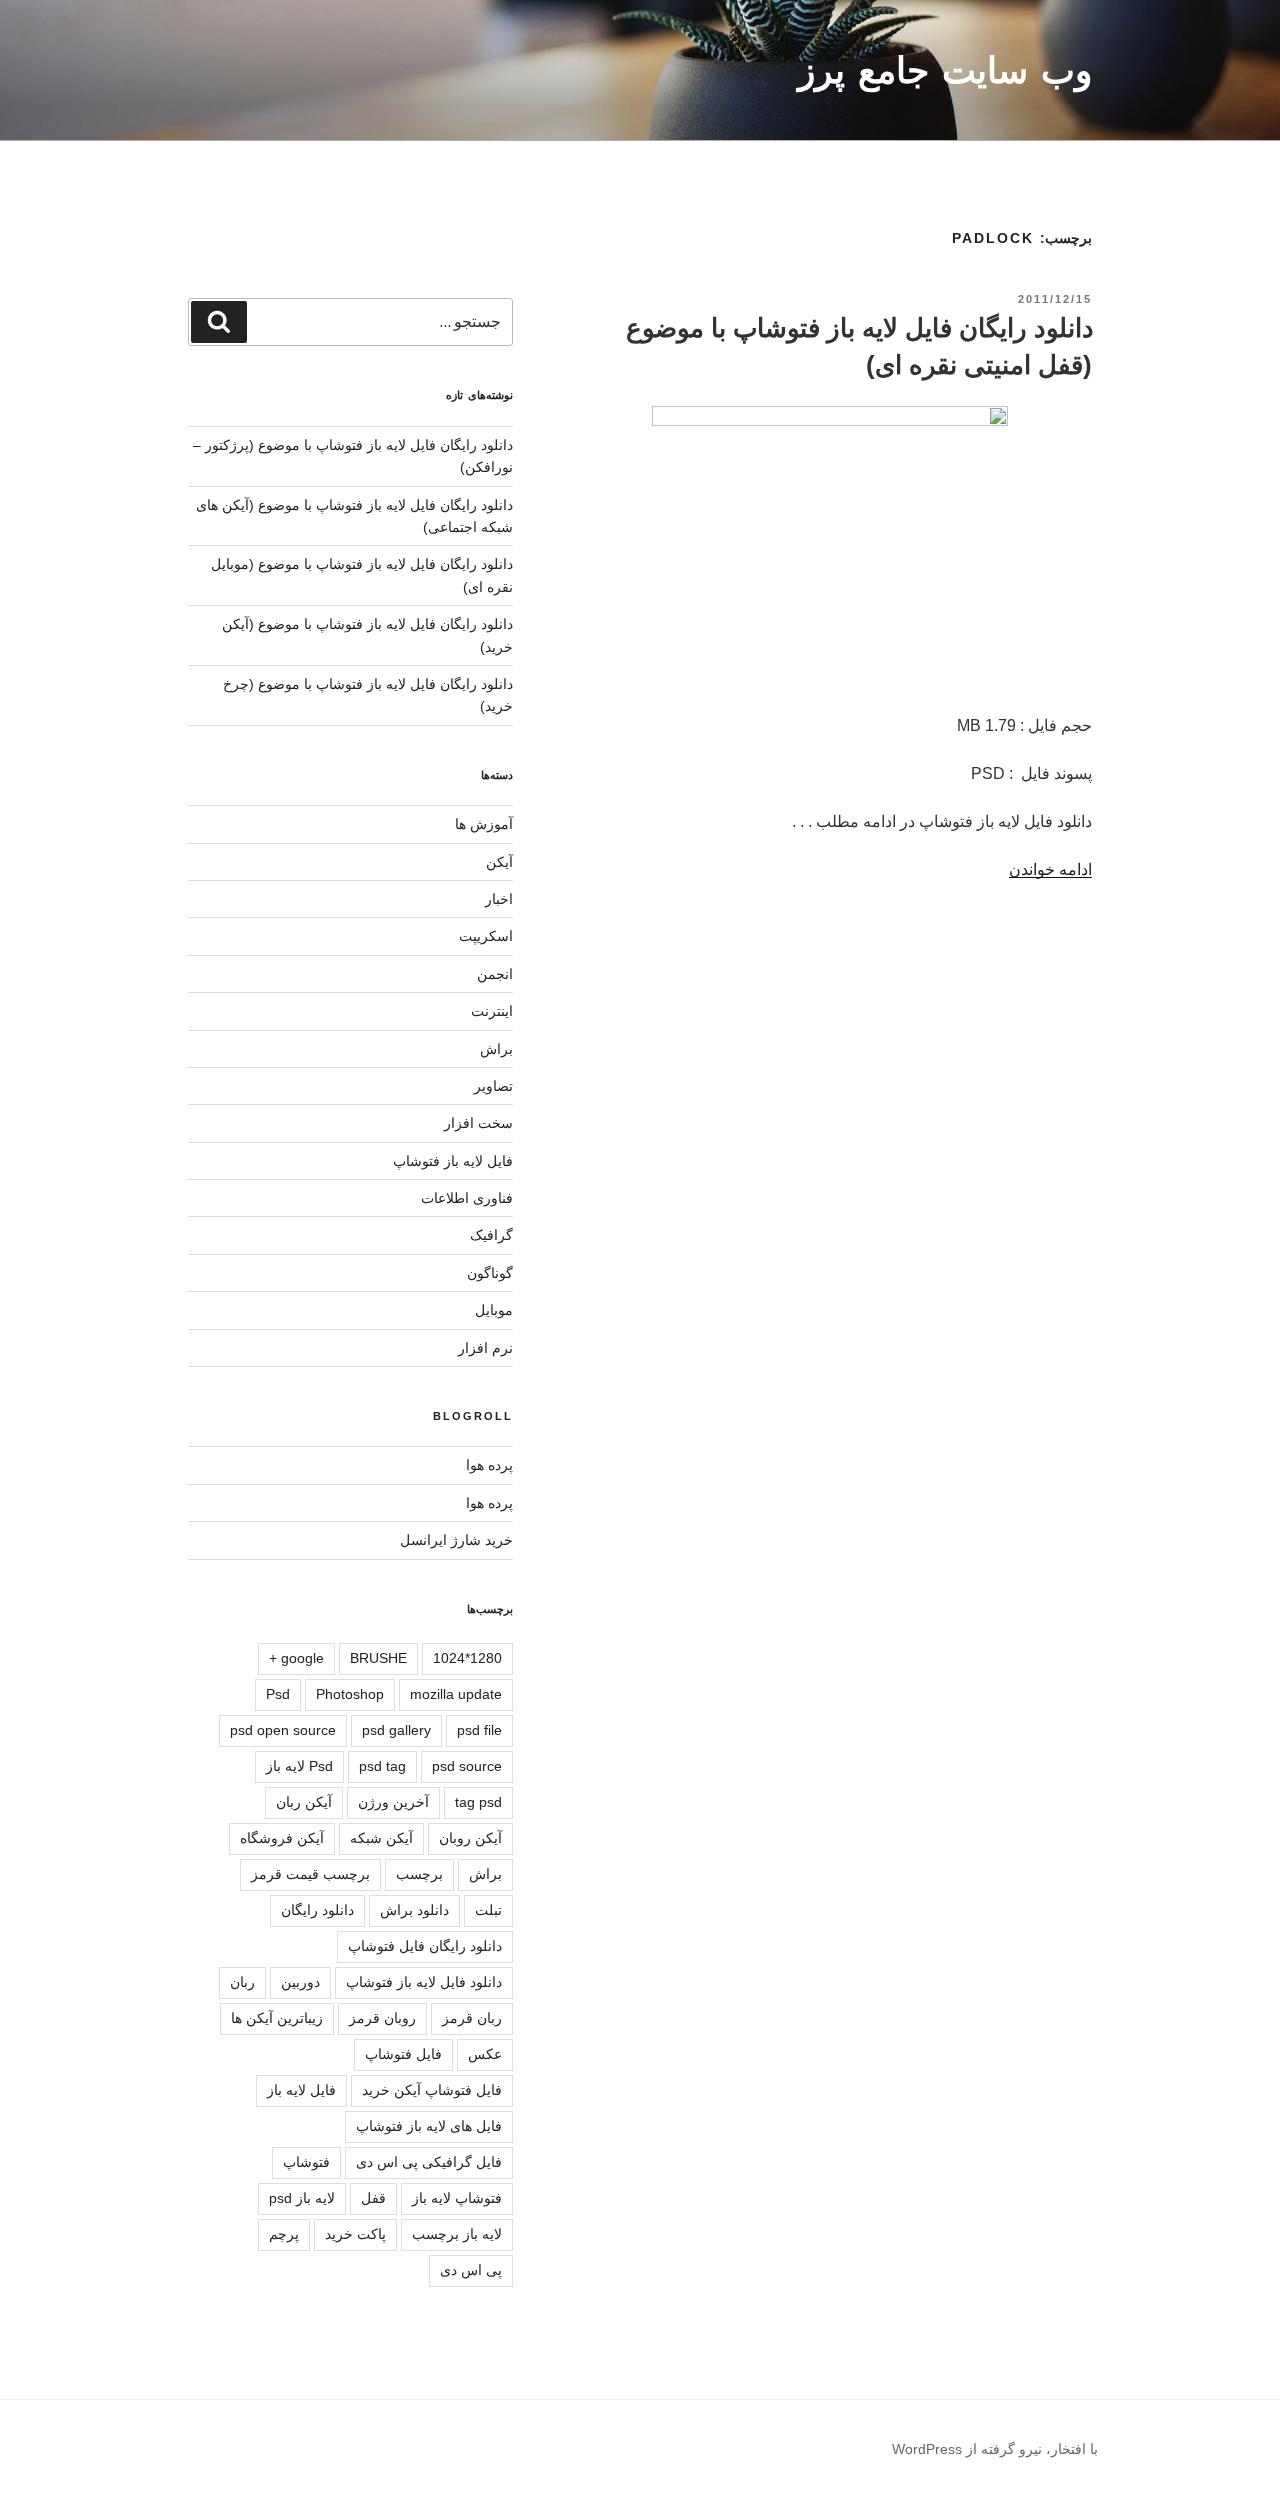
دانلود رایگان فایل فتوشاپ (425, 1946)
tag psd (478, 1802)
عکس (485, 2054)
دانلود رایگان (317, 1910)
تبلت (488, 1910)
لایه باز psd (302, 2198)
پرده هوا (489, 1465)
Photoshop (350, 1694)
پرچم (284, 2234)
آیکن (499, 862)
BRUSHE (378, 1658)
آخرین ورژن (393, 1802)
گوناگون (490, 1273)
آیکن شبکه (381, 1838)
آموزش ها (484, 824)
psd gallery (396, 1730)
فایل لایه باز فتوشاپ (453, 1161)
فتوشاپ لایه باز (457, 2198)
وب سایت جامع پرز (945, 70)
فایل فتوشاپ (403, 2054)
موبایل (494, 1310)
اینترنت (492, 1011)
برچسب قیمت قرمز (310, 1874)
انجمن (495, 974)
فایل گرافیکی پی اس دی (429, 2162)
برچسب (419, 1874)
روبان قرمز (382, 2018)
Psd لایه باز (299, 1766)
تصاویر (493, 1086)
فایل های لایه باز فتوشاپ (429, 2126)
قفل (373, 2198)
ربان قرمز (472, 2018)
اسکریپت (486, 936)
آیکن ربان (304, 1802)
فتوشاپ (306, 2162)
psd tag (382, 1766)
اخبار (499, 899)
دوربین (300, 1982)
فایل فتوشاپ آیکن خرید (432, 2090)
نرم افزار (485, 1348)
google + (296, 1658)
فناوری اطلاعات (467, 1198)
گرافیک (491, 1235)
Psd (278, 1694)
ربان (242, 1982)
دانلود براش (414, 1910)
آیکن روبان (470, 1838)
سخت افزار (478, 1123)
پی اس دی (471, 2270)
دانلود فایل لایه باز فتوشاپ (424, 1982)
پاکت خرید (355, 2234)
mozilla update (456, 1694)
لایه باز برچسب (457, 2234)
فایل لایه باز (301, 2090)
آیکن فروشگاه (282, 1838)
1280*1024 (467, 1658)
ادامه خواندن (1050, 869)
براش (496, 1049)
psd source (467, 1766)
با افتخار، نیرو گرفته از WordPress (995, 2449)
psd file (479, 1730)
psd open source (283, 1730)
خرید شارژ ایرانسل (456, 1540)
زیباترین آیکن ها (277, 2018)
